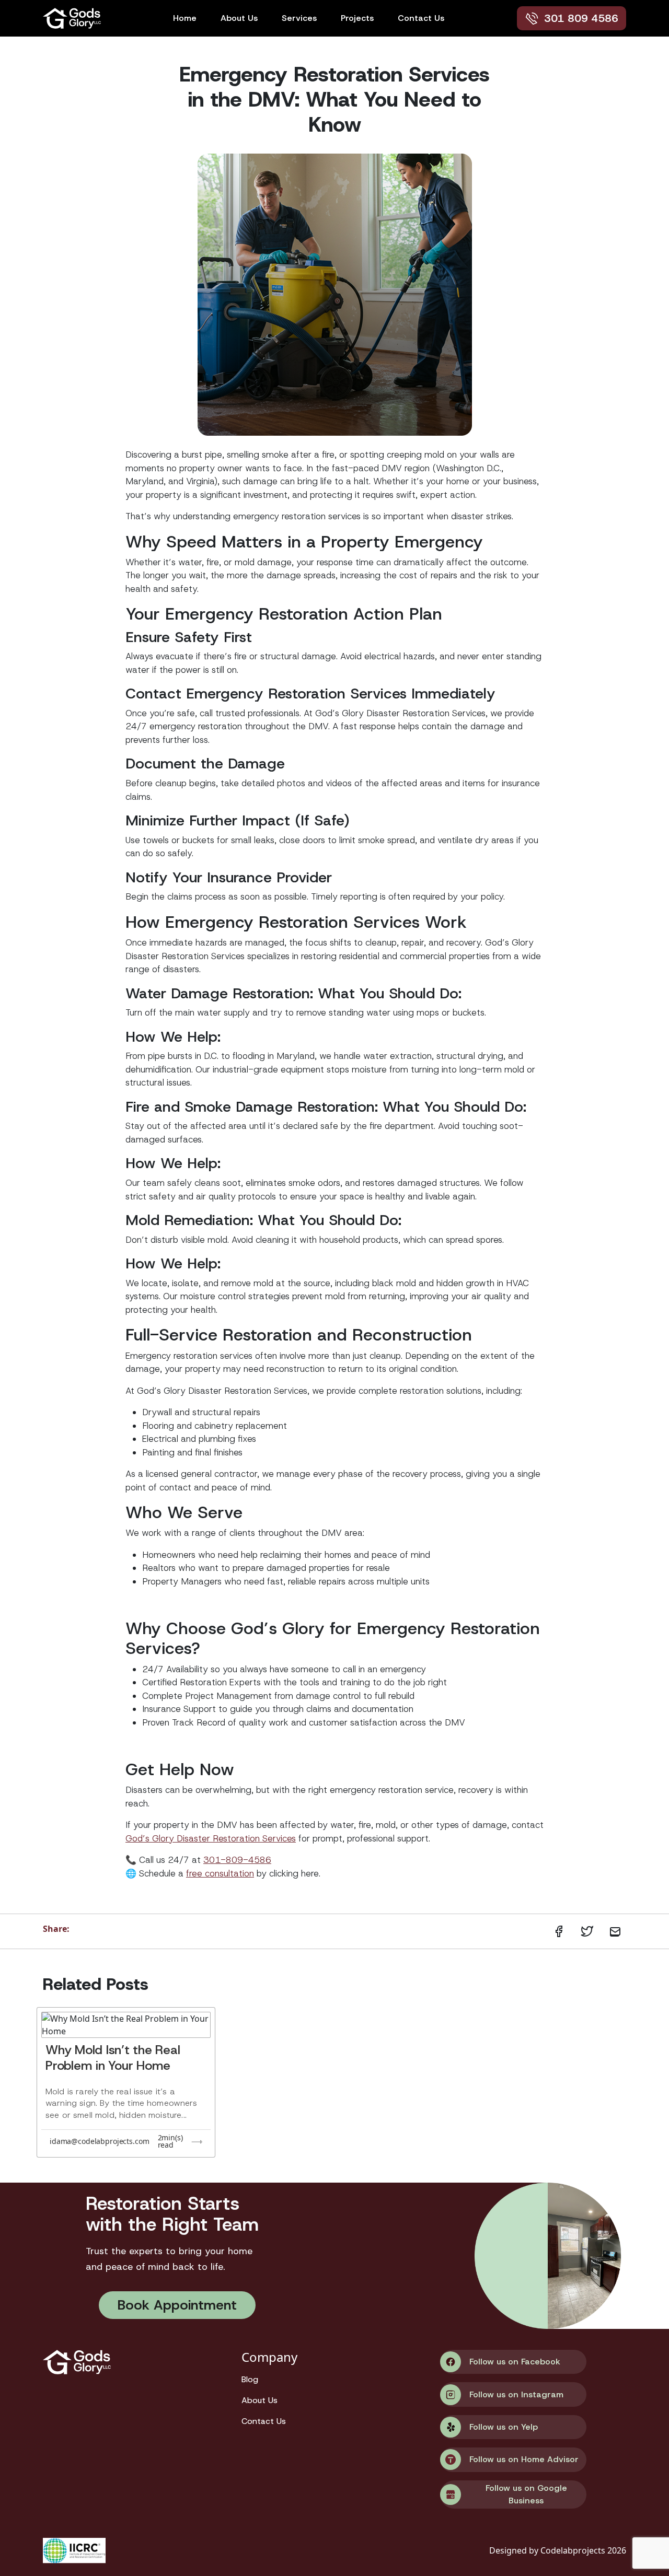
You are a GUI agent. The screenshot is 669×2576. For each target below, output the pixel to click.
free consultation (220, 1873)
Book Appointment (177, 2305)
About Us (239, 18)
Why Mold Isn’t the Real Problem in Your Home (113, 2058)
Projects (357, 18)
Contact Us (421, 18)
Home (185, 18)
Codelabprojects (574, 2550)
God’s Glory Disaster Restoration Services (211, 1838)
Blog (250, 2379)
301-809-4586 (237, 1860)
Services (299, 18)
